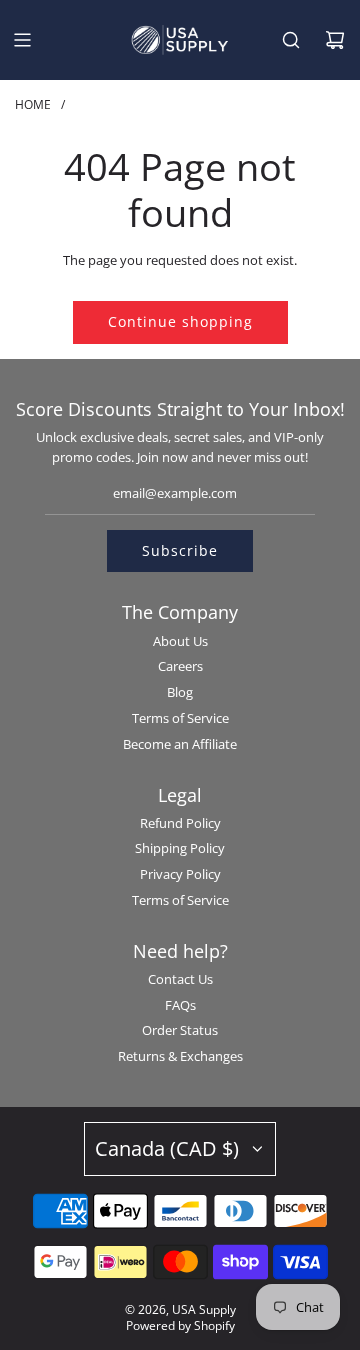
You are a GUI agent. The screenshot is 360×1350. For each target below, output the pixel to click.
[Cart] (335, 40)
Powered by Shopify (180, 1325)
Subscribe (180, 550)
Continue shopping (180, 321)
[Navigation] (22, 40)
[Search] (291, 40)
